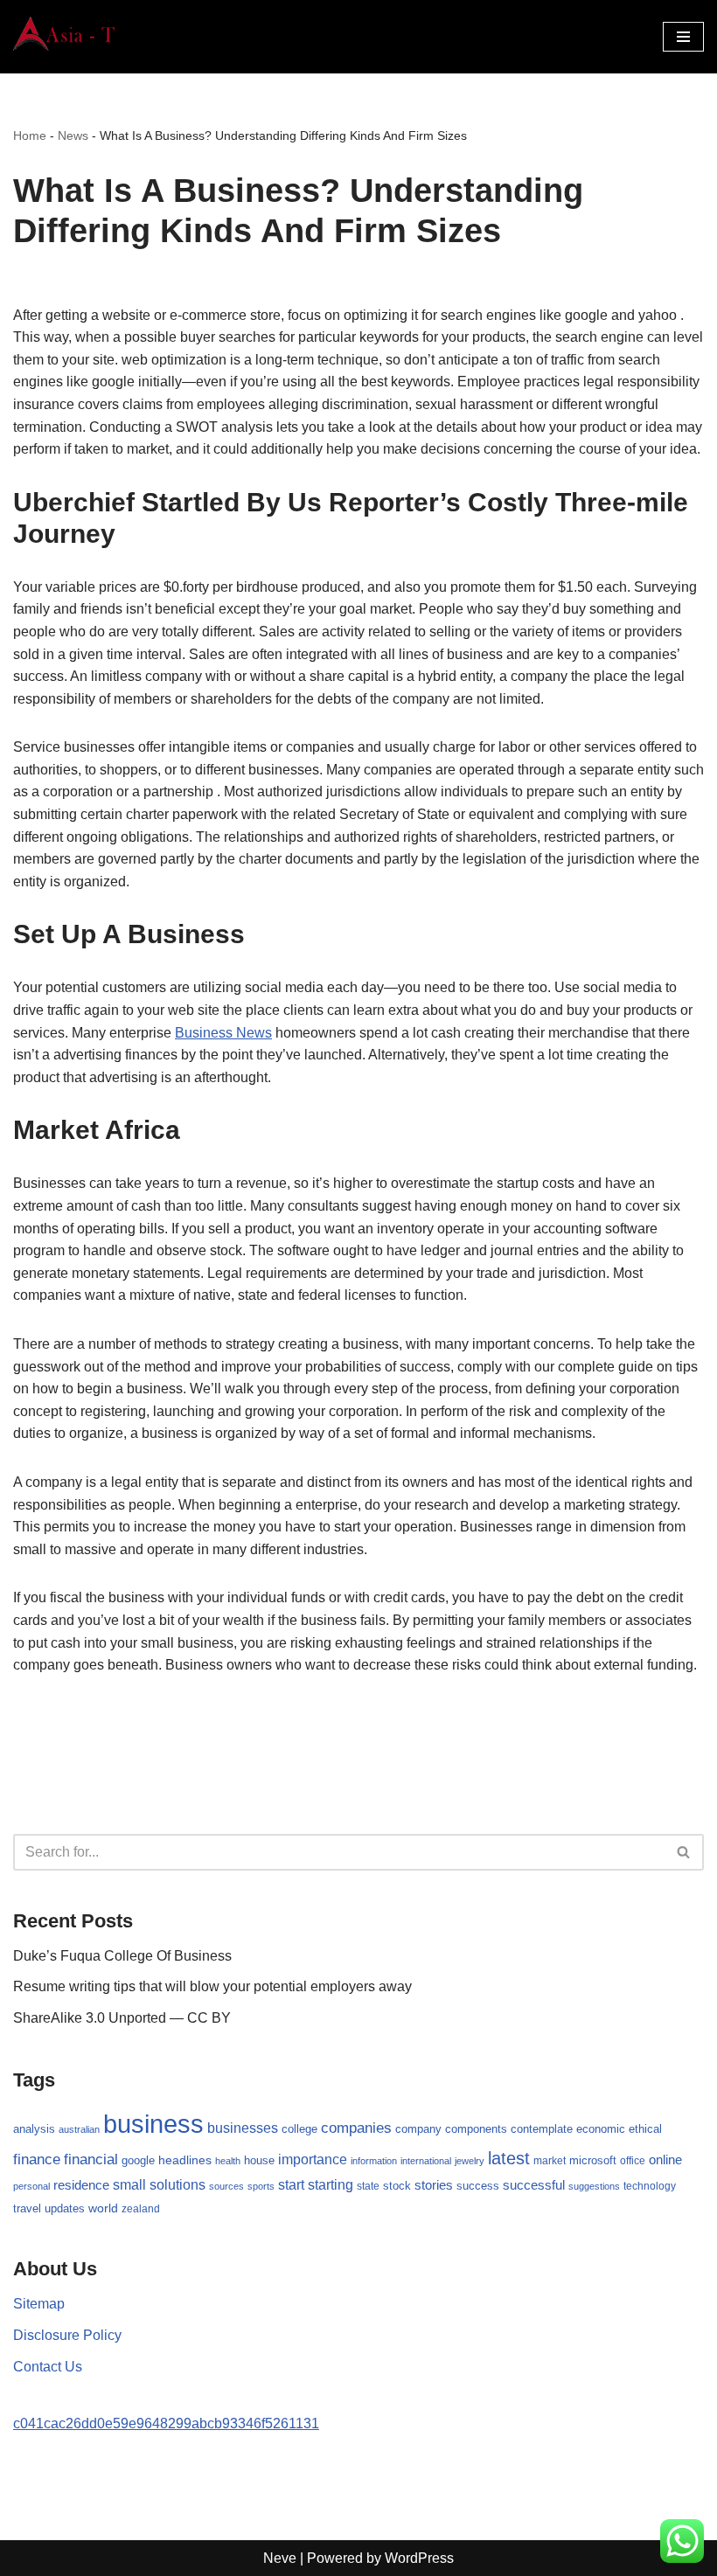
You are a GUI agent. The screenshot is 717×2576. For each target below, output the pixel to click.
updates (65, 2208)
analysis (34, 2129)
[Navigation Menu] (683, 37)
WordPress (419, 2558)
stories (434, 2185)
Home (30, 135)
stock (397, 2186)
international (426, 2161)
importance (313, 2159)
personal (31, 2186)
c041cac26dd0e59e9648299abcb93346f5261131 (166, 2423)
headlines (185, 2160)
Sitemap (39, 2304)
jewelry (470, 2161)
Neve (280, 2558)
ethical (645, 2129)
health (228, 2161)
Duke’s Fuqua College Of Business (122, 1956)
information (374, 2161)
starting (331, 2184)
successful (534, 2185)
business (153, 2124)
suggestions (594, 2186)
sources (226, 2186)
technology (650, 2186)
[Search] (684, 1852)
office (633, 2161)
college (299, 2129)
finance (37, 2159)
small (129, 2184)
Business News (223, 1033)
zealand (141, 2209)
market (550, 2161)
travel (27, 2208)
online (665, 2159)
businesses (243, 2128)
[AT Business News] (66, 37)
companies (356, 2128)
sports (261, 2186)
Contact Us (48, 2367)
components (476, 2129)
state (368, 2186)
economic (601, 2129)
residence (81, 2185)
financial (91, 2159)
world (103, 2208)
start (291, 2185)
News (73, 135)
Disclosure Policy (67, 2335)
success (478, 2186)
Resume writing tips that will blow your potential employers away (212, 1986)
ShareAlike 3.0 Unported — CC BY (122, 2018)
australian (79, 2129)
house (259, 2161)
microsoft (593, 2160)
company (418, 2129)
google (138, 2160)
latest (509, 2158)
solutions (178, 2185)
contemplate (542, 2129)
